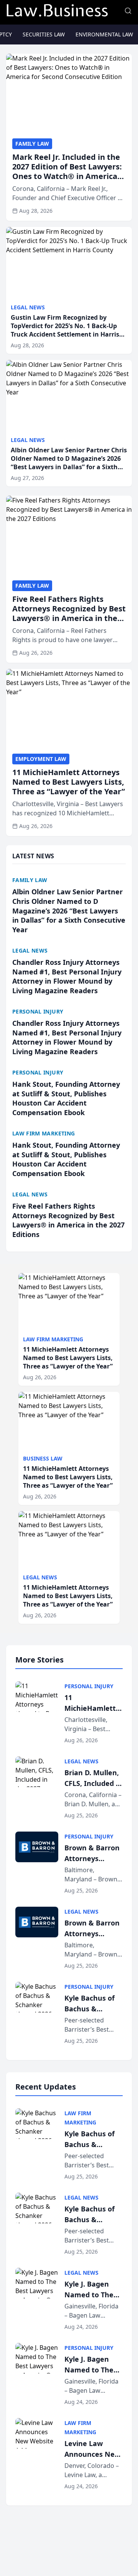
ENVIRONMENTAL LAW (104, 34)
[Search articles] (128, 11)
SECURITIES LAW (44, 34)
